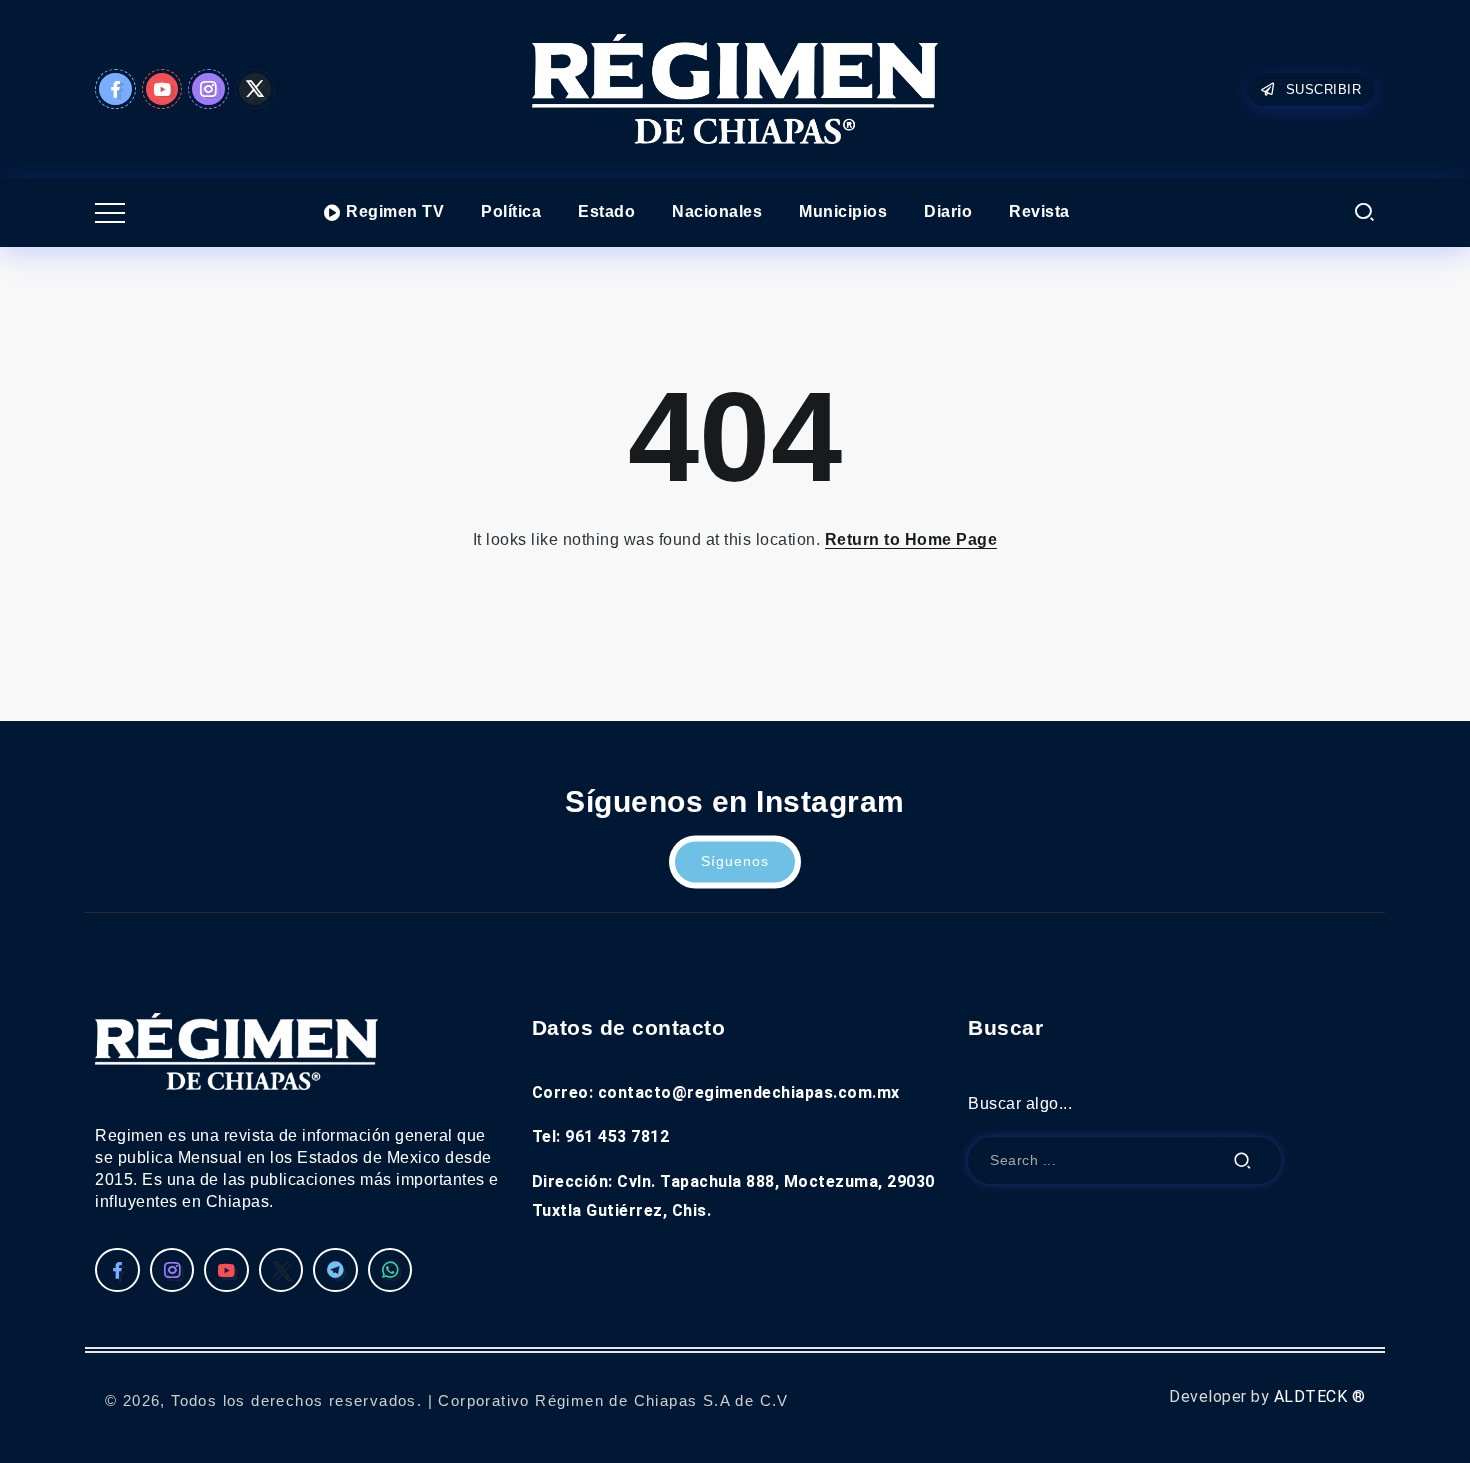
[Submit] (1243, 1160)
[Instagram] (208, 89)
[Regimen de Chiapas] (236, 1050)
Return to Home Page (911, 539)
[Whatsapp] (390, 1270)
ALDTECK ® (1320, 1396)
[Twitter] (255, 89)
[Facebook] (115, 89)
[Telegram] (335, 1270)
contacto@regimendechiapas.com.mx (749, 1092)
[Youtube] (162, 89)
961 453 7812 (617, 1136)
